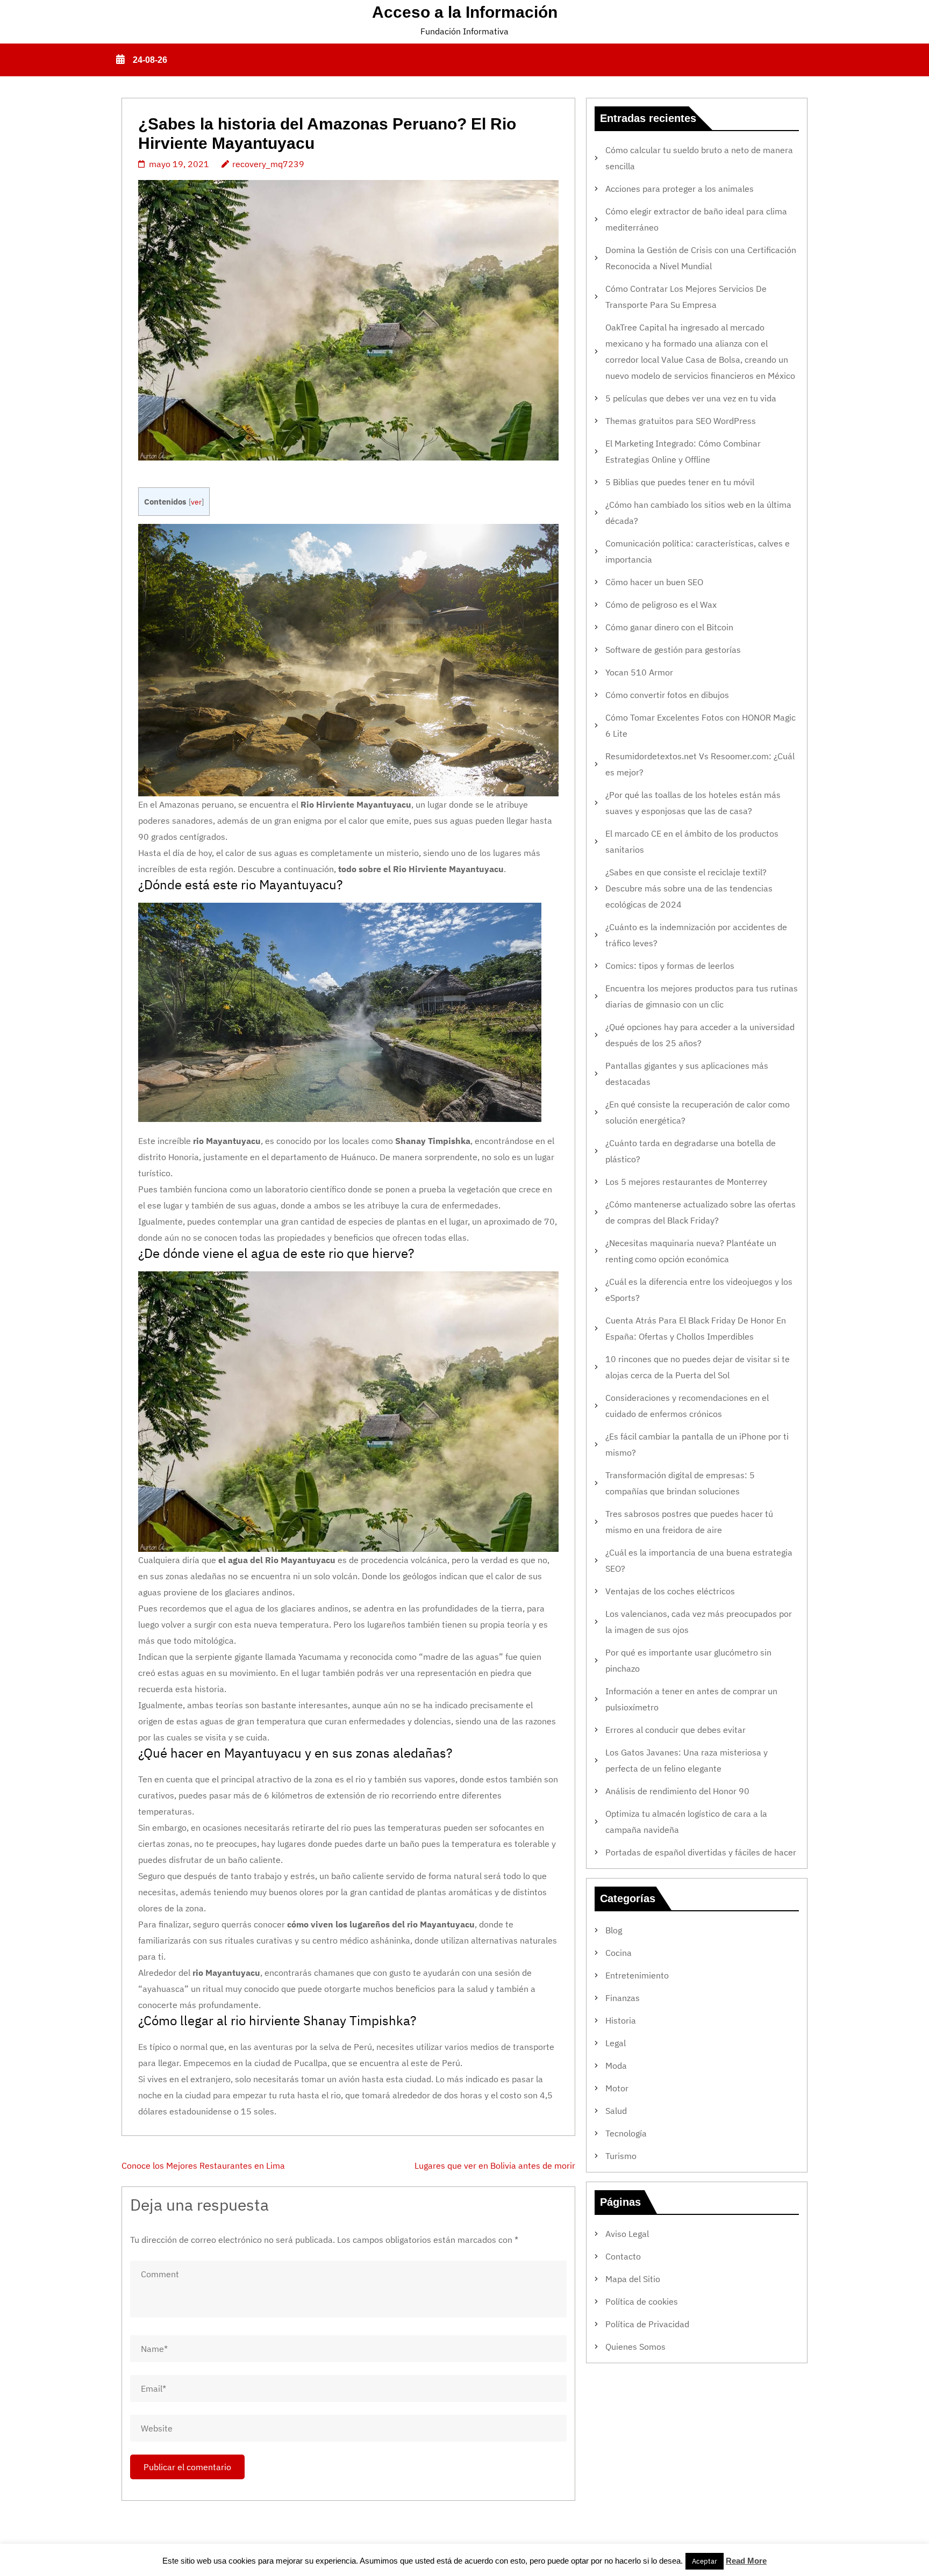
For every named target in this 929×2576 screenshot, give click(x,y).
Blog (614, 1930)
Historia (621, 2020)
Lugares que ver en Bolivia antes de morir (495, 2165)
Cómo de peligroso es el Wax (661, 605)
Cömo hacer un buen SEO (654, 582)
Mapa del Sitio (633, 2279)
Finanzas (623, 1998)
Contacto (623, 2256)
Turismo (621, 2156)
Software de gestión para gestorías (673, 650)
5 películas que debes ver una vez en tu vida (691, 398)
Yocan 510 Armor (639, 672)
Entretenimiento (637, 1975)
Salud (616, 2111)
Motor (617, 2088)
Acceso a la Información (465, 12)
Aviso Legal (627, 2234)
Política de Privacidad (647, 2324)
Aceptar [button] (705, 2561)
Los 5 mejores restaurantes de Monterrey (686, 1182)
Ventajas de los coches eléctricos (670, 1591)
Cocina (619, 1953)
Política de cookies (642, 2301)
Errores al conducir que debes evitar (676, 1730)
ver (196, 502)
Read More (746, 2561)
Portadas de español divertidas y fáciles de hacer (701, 1852)
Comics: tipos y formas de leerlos (670, 966)
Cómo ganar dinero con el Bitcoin (669, 627)
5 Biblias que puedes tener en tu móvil (680, 482)
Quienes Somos (635, 2347)
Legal (616, 2043)
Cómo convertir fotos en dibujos (667, 695)
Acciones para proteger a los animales (680, 189)
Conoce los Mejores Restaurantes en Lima (203, 2165)
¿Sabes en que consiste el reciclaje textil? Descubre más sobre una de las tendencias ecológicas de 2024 (689, 888)
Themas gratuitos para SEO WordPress (681, 421)
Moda (616, 2066)
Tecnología (626, 2133)
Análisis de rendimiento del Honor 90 (677, 1791)
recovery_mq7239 (268, 164)
